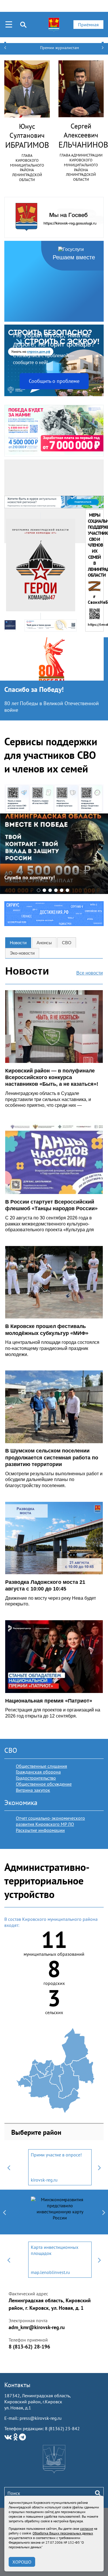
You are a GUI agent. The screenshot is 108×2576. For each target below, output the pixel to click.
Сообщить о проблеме (54, 381)
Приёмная (88, 25)
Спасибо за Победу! (34, 689)
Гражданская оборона (38, 1772)
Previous (9, 2167)
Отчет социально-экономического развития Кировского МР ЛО (50, 1821)
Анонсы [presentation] (44, 943)
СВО (11, 1750)
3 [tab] (50, 890)
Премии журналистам (59, 48)
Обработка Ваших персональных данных (63, 2533)
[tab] (18, 943)
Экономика (21, 1803)
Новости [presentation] (18, 943)
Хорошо (22, 2562)
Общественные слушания (41, 1766)
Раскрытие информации (40, 1830)
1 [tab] (39, 890)
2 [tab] (44, 890)
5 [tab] (62, 890)
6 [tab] (67, 890)
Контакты (17, 2385)
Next (99, 2167)
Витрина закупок (33, 1790)
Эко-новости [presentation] (22, 953)
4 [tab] (56, 890)
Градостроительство (36, 1778)
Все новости (90, 973)
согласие (87, 2528)
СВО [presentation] (67, 943)
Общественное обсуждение (44, 1784)
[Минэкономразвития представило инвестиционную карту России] (60, 2212)
